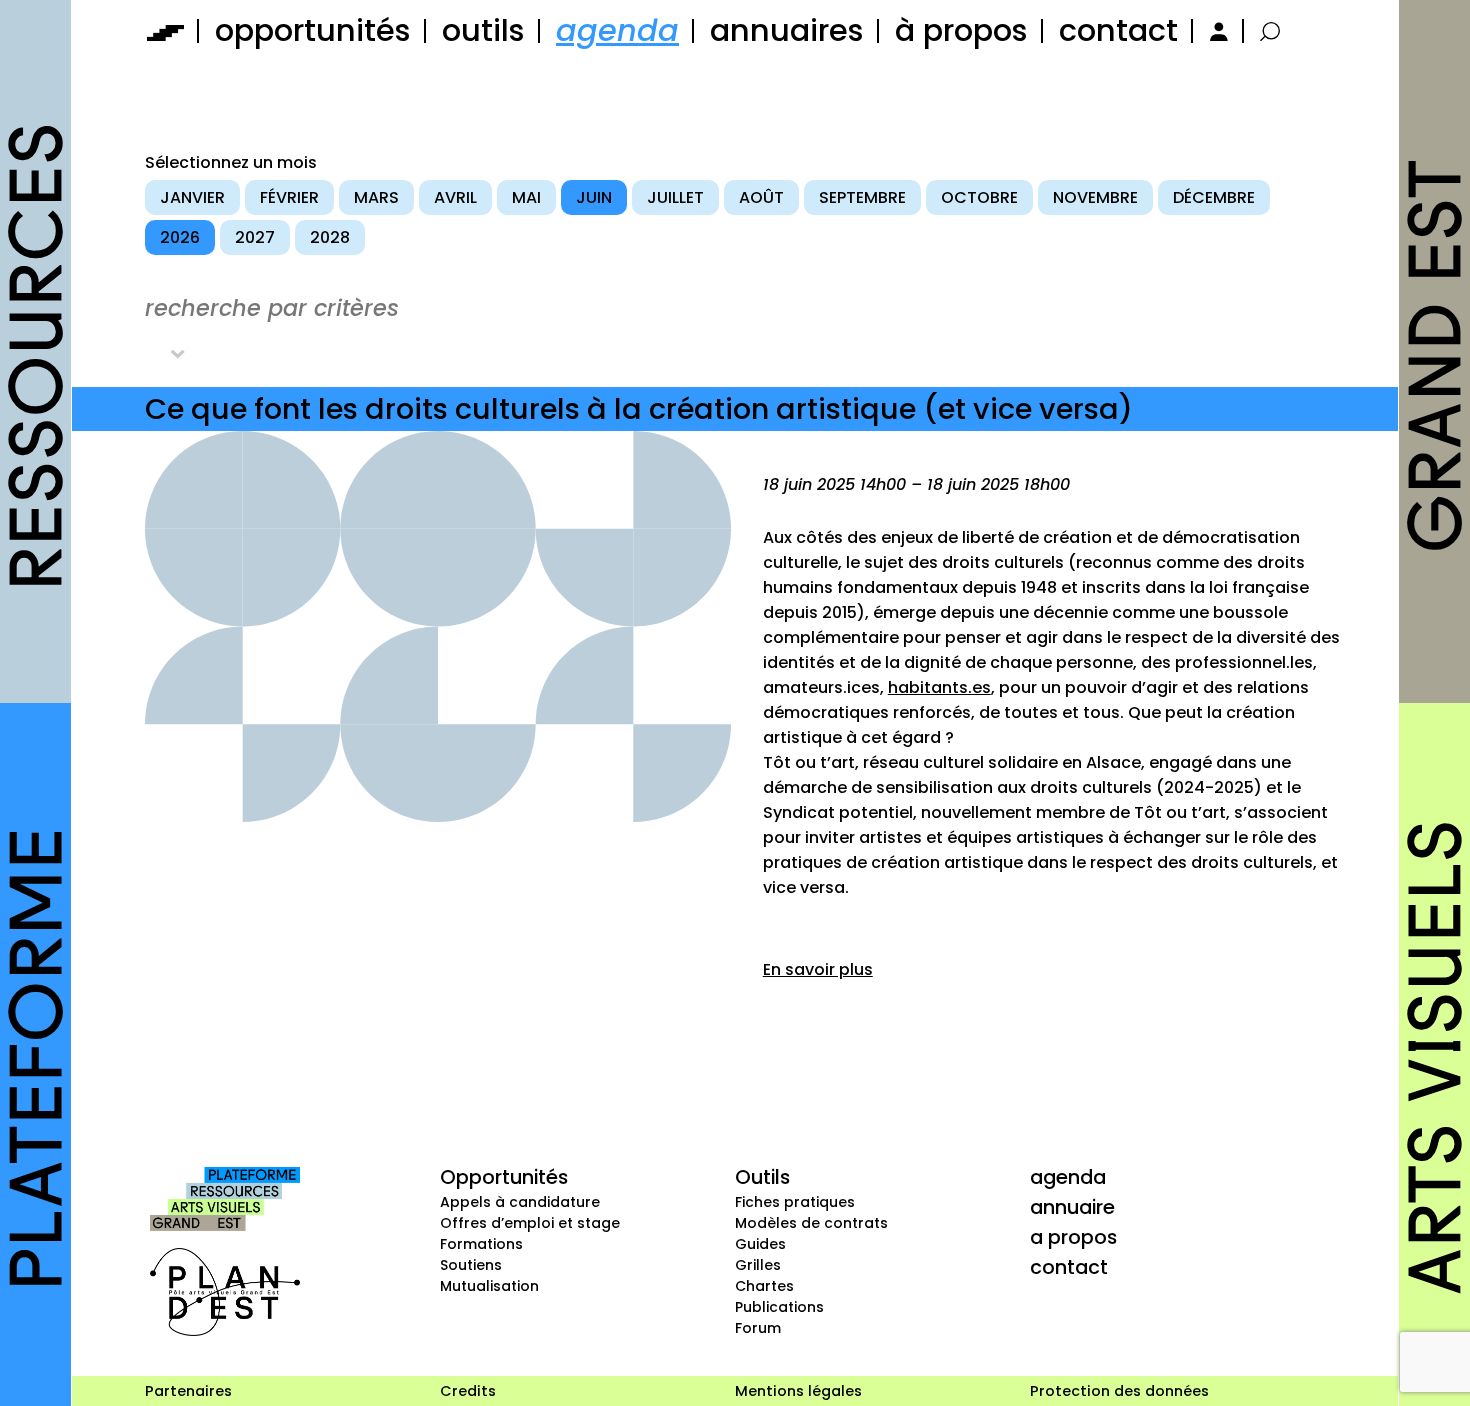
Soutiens (471, 1265)
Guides (760, 1244)
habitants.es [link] (939, 687)
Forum (758, 1328)
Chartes (764, 1286)
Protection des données (1119, 1391)
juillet (675, 197)
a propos (1073, 1237)
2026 (180, 237)
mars (376, 197)
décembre (1214, 197)
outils (483, 30)
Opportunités (504, 1177)
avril (455, 197)
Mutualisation (489, 1286)
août (761, 197)
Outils (762, 1177)
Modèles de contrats (811, 1223)
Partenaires (188, 1391)
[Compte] (1216, 30)
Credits (468, 1391)
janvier (192, 197)
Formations (481, 1244)
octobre (979, 197)
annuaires (787, 30)
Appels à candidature (520, 1202)
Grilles (758, 1265)
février (289, 197)
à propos (961, 30)
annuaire (1072, 1207)
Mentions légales (798, 1391)
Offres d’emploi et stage (530, 1223)
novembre (1095, 197)
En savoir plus (818, 969)
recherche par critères (272, 308)
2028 (330, 237)
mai (526, 197)
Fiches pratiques (795, 1202)
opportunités (313, 30)
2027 (255, 237)
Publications (779, 1307)
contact (1118, 30)
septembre (862, 197)
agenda (617, 30)
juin (594, 197)
